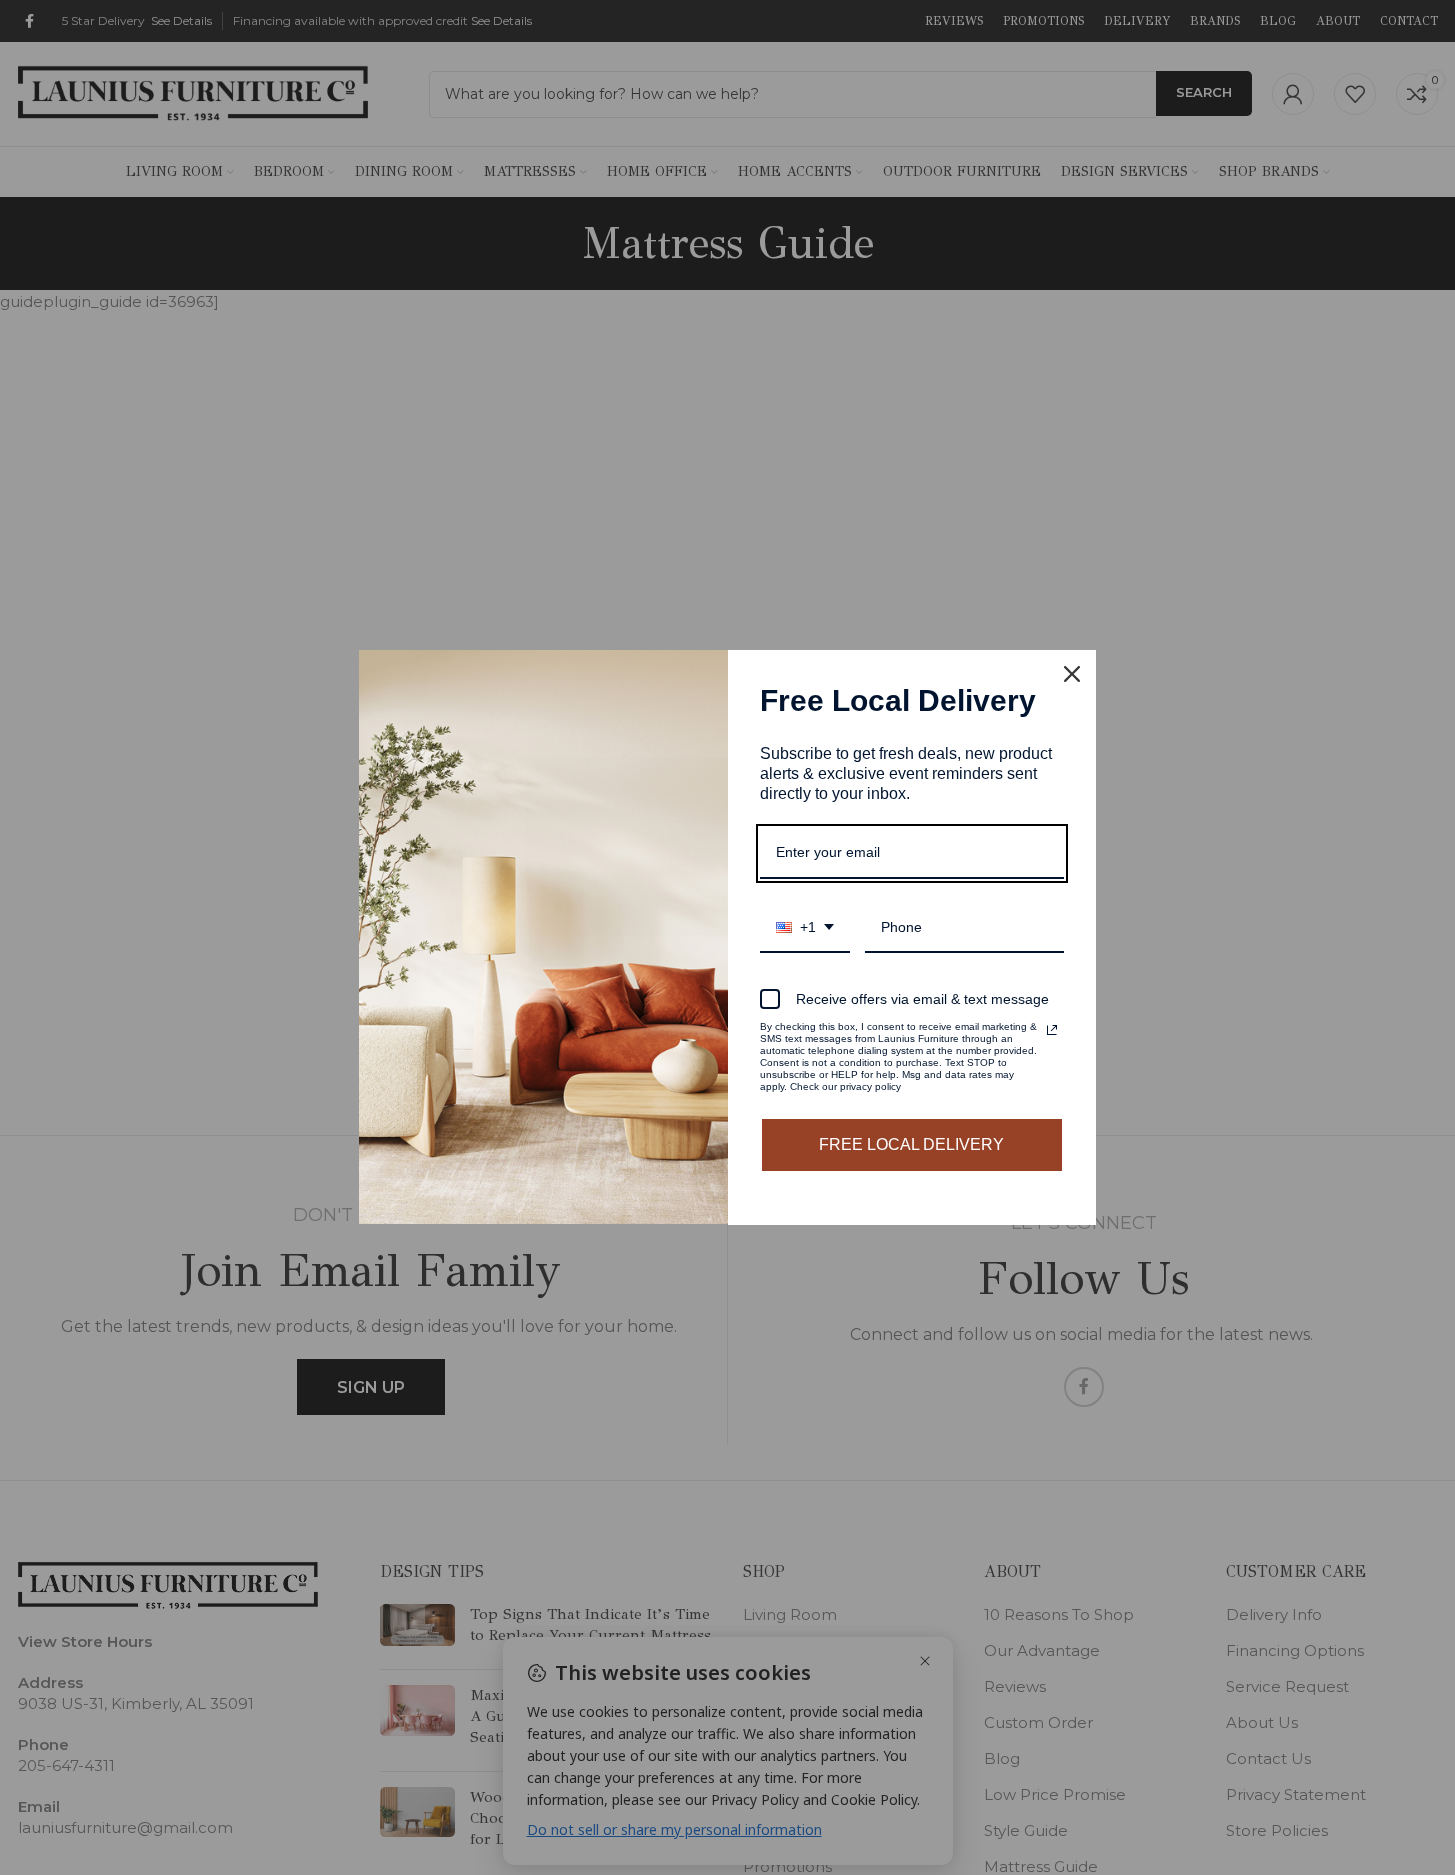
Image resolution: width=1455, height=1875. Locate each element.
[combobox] (805, 928)
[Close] (1072, 674)
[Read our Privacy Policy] (1052, 1030)
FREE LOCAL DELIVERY (911, 1144)
